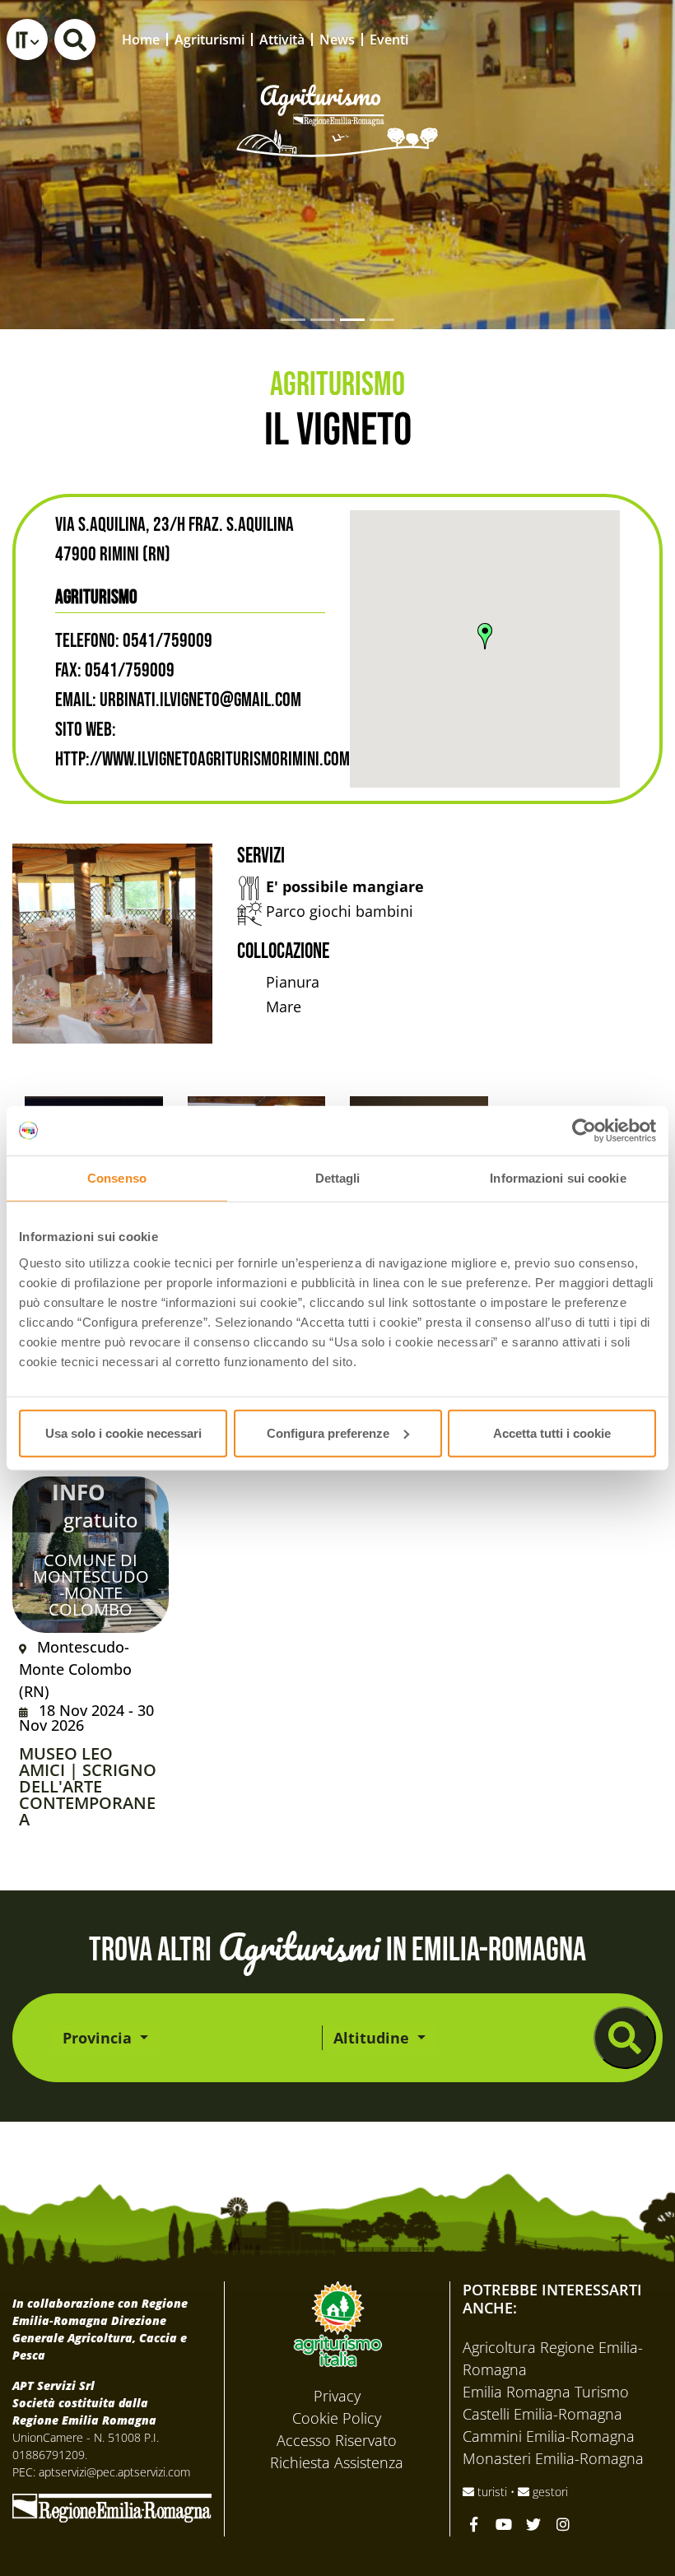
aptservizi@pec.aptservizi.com (114, 2472)
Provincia (99, 2038)
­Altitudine (373, 2038)
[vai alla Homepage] (337, 98)
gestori (549, 2492)
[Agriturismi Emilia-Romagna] (583, 39)
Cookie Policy (337, 2418)
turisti (492, 2492)
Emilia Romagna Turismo (546, 2392)
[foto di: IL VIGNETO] (112, 944)
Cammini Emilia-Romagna (549, 2436)
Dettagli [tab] (338, 1178)
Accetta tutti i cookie (552, 1432)
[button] (27, 40)
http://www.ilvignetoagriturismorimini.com (202, 759)
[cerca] (625, 2038)
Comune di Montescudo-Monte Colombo (91, 1585)
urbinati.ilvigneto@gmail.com (200, 700)
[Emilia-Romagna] (112, 2506)
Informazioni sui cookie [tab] (558, 1178)
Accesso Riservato (337, 2440)
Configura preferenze (328, 1432)
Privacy (337, 2396)
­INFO (79, 1492)
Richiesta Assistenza (337, 2462)
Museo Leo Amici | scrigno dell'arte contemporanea (88, 1787)
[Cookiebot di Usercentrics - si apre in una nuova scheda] (584, 1131)
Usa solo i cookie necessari (123, 1432)
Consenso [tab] (117, 1178)
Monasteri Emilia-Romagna (553, 2458)
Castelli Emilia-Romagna (542, 2414)
